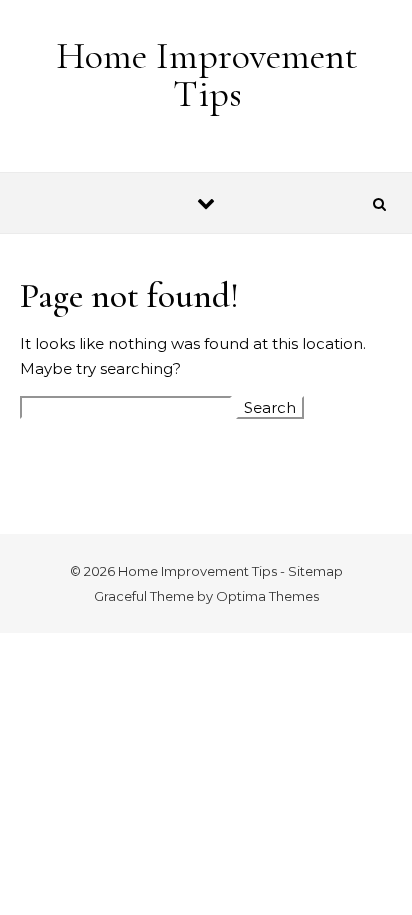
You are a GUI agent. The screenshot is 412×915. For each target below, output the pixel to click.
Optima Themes (267, 596)
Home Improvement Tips (207, 75)
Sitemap (315, 571)
